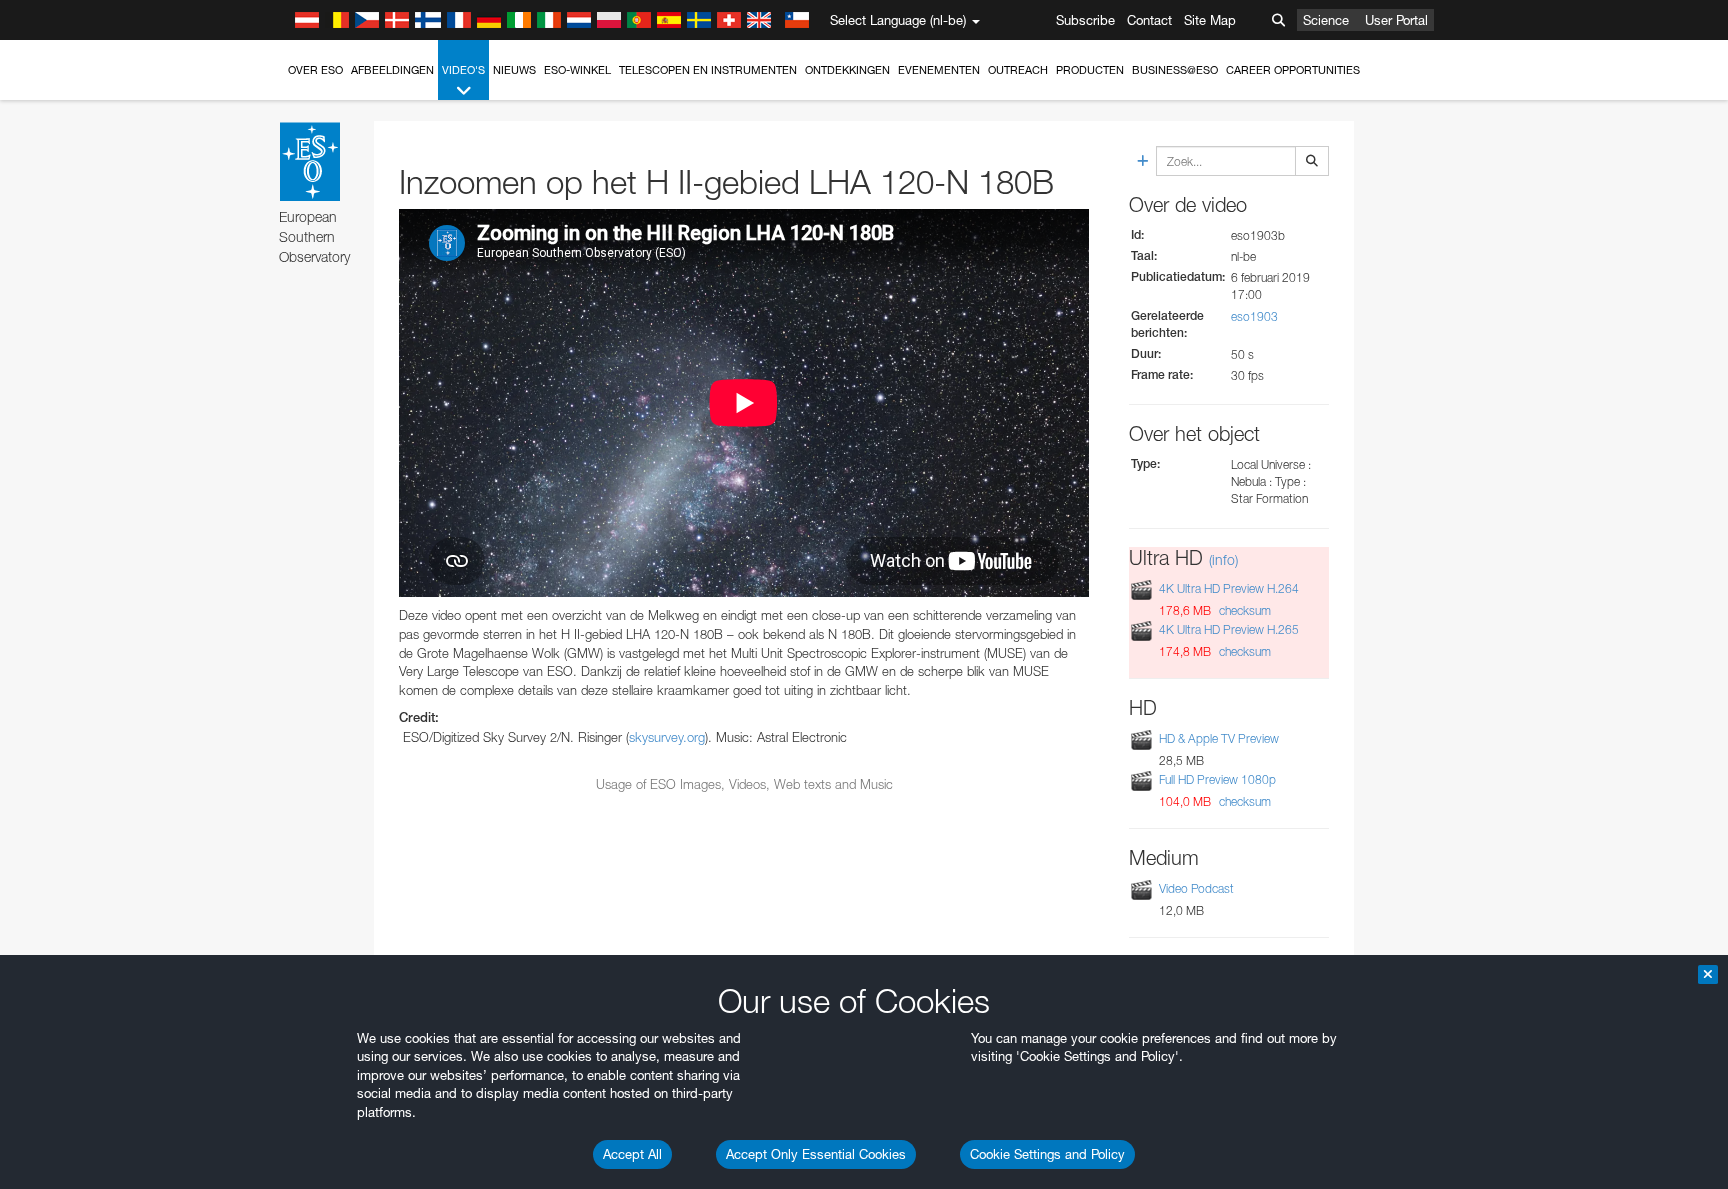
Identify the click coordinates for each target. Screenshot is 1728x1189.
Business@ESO (1175, 70)
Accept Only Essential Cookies (816, 1154)
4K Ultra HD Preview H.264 (1229, 588)
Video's (463, 70)
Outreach (1018, 70)
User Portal (1396, 20)
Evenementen (939, 70)
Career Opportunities (1293, 70)
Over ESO (315, 70)
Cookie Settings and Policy (1047, 1154)
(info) (1223, 559)
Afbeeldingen (392, 70)
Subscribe (1085, 20)
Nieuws (514, 70)
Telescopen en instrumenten (708, 70)
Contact (1149, 20)
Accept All (632, 1154)
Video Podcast (1196, 888)
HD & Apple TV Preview (1219, 738)
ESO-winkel (577, 70)
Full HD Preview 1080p (1217, 779)
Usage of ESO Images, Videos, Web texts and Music (744, 784)
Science (1326, 20)
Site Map (1210, 20)
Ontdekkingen (847, 70)
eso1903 (1254, 316)
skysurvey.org (667, 737)
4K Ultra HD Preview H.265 (1229, 629)
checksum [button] (1243, 610)
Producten (1090, 70)
